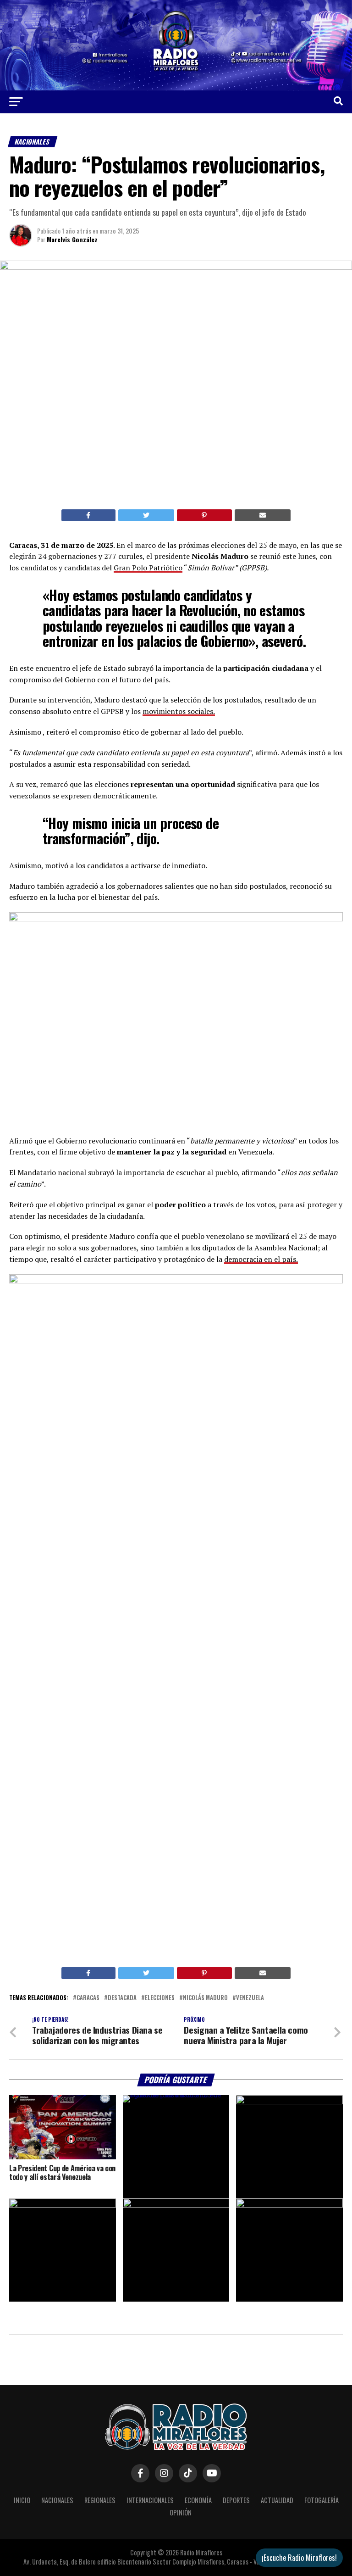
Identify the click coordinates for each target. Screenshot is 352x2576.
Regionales (100, 2500)
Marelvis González (72, 239)
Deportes (236, 2500)
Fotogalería (322, 2500)
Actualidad (277, 2500)
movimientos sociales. (179, 711)
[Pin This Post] (204, 515)
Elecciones (160, 1998)
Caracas (88, 1998)
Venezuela (250, 1998)
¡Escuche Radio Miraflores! (299, 2558)
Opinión (181, 2512)
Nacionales (57, 2500)
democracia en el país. (261, 1259)
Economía (198, 2500)
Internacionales (150, 2500)
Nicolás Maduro (205, 1998)
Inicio (22, 2500)
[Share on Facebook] (88, 515)
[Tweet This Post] (146, 515)
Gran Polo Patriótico (148, 568)
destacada (122, 1998)
